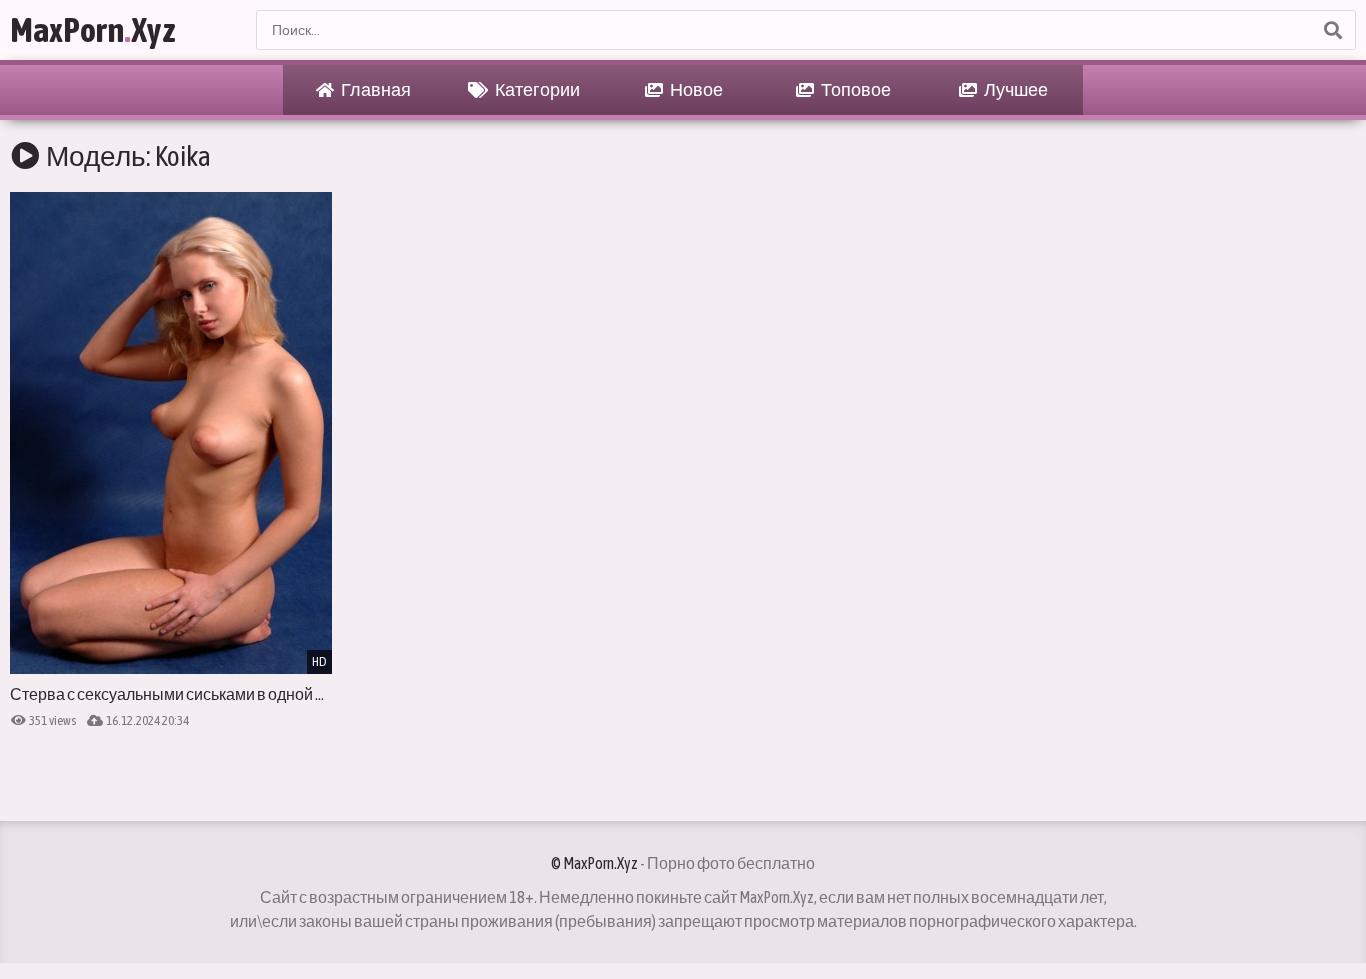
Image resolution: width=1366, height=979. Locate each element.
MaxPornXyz (93, 29)
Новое (695, 89)
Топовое (855, 89)
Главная (375, 89)
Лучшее (1015, 89)
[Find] (1332, 30)
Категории (536, 89)
